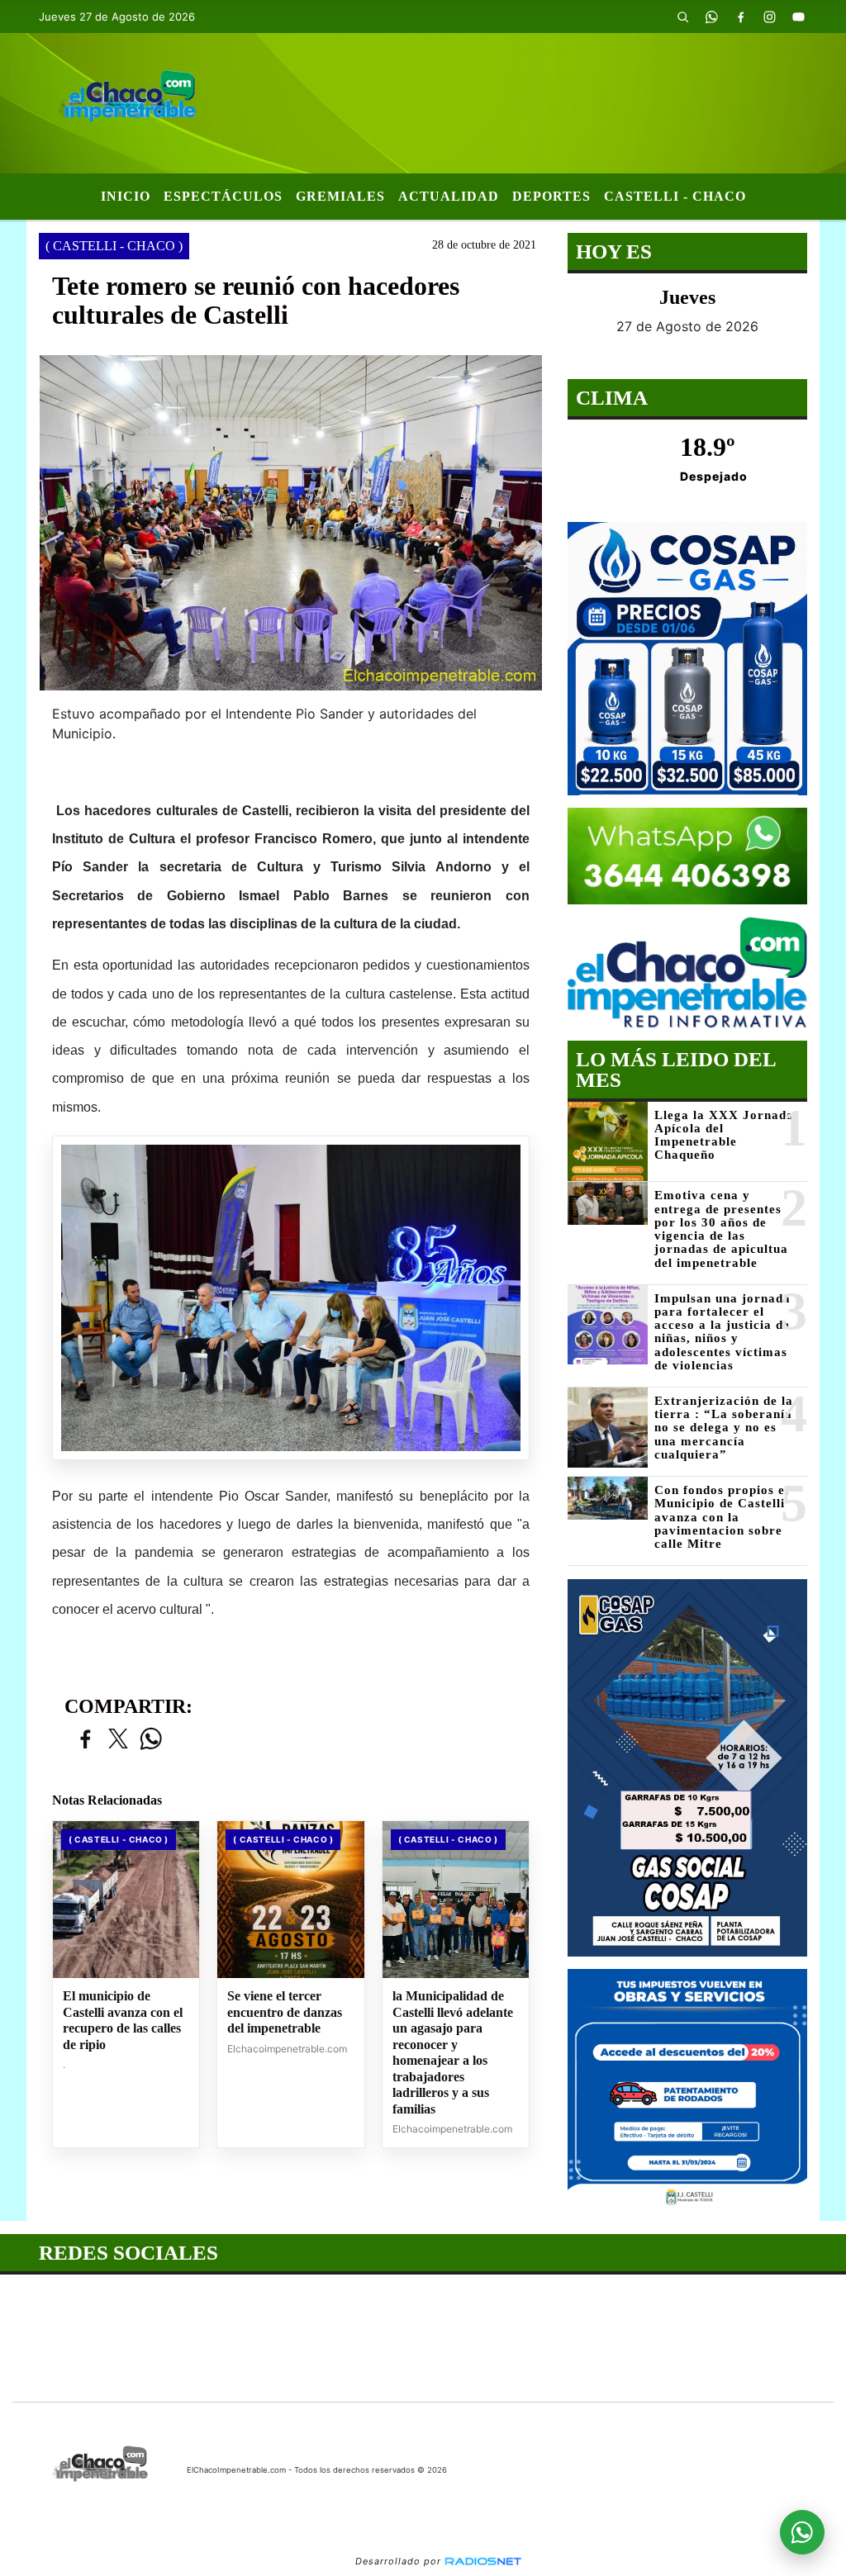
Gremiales (340, 196)
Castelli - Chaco (675, 196)
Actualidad (449, 196)
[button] (683, 17)
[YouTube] (799, 17)
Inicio (126, 196)
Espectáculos (223, 196)
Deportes (551, 196)
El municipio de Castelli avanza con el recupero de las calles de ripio (123, 2020)
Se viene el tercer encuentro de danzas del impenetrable (285, 2012)
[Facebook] (741, 17)
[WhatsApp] (712, 17)
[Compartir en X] (118, 1740)
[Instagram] (770, 17)
